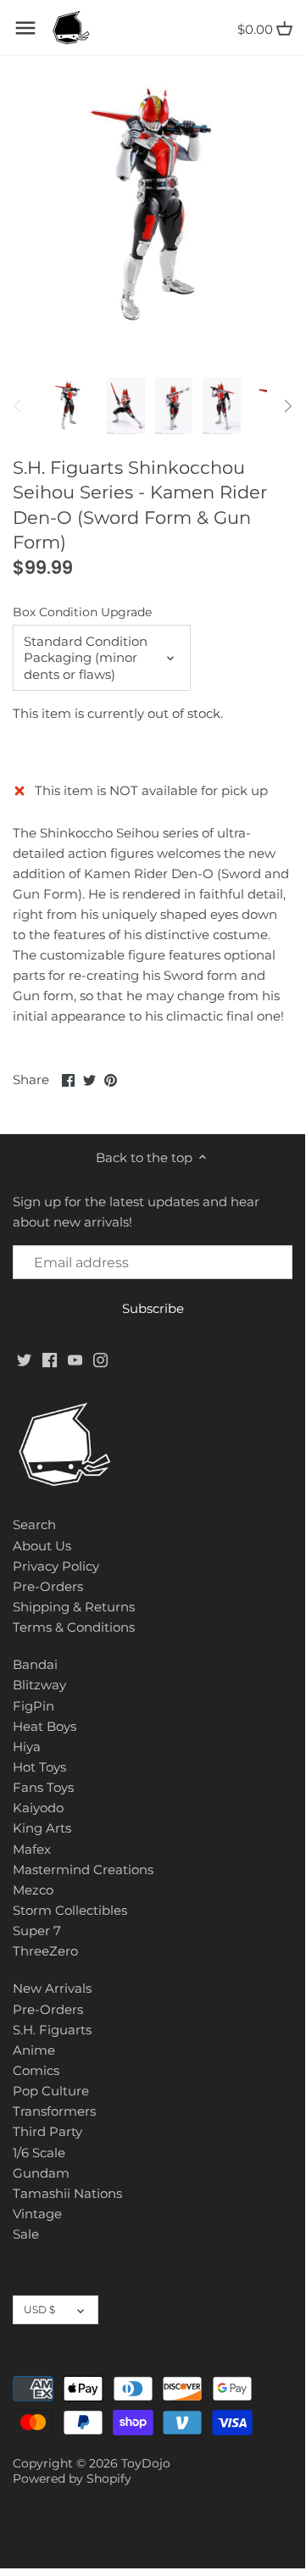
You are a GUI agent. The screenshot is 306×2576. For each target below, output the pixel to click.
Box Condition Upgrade (82, 612)
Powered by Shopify (72, 2479)
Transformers (54, 2111)
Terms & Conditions (74, 1627)
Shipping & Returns (74, 1607)
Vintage (37, 2214)
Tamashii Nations (67, 2193)
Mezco (33, 1890)
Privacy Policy (56, 1566)
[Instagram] (100, 1358)
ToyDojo (146, 2463)
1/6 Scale (39, 2153)
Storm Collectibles (70, 1910)
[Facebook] (50, 1358)
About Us (42, 1546)
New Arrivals (52, 1988)
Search (34, 1524)
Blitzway (39, 1685)
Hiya (27, 1747)
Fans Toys (43, 1787)
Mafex (32, 1849)
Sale (26, 2234)
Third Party (47, 2131)
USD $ (39, 2309)
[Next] (287, 406)
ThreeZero (45, 1951)
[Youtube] (75, 1358)
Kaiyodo (38, 1808)
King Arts (42, 1828)
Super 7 (37, 1931)
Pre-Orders (48, 1586)
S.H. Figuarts (52, 2030)
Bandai (35, 1664)
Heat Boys (45, 1726)
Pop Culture (51, 2091)
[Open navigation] (25, 28)
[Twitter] (24, 1358)
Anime (34, 2050)
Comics (36, 2070)
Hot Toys (39, 1767)
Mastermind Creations (83, 1869)
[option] (68, 406)
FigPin (33, 1706)
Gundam (41, 2173)
